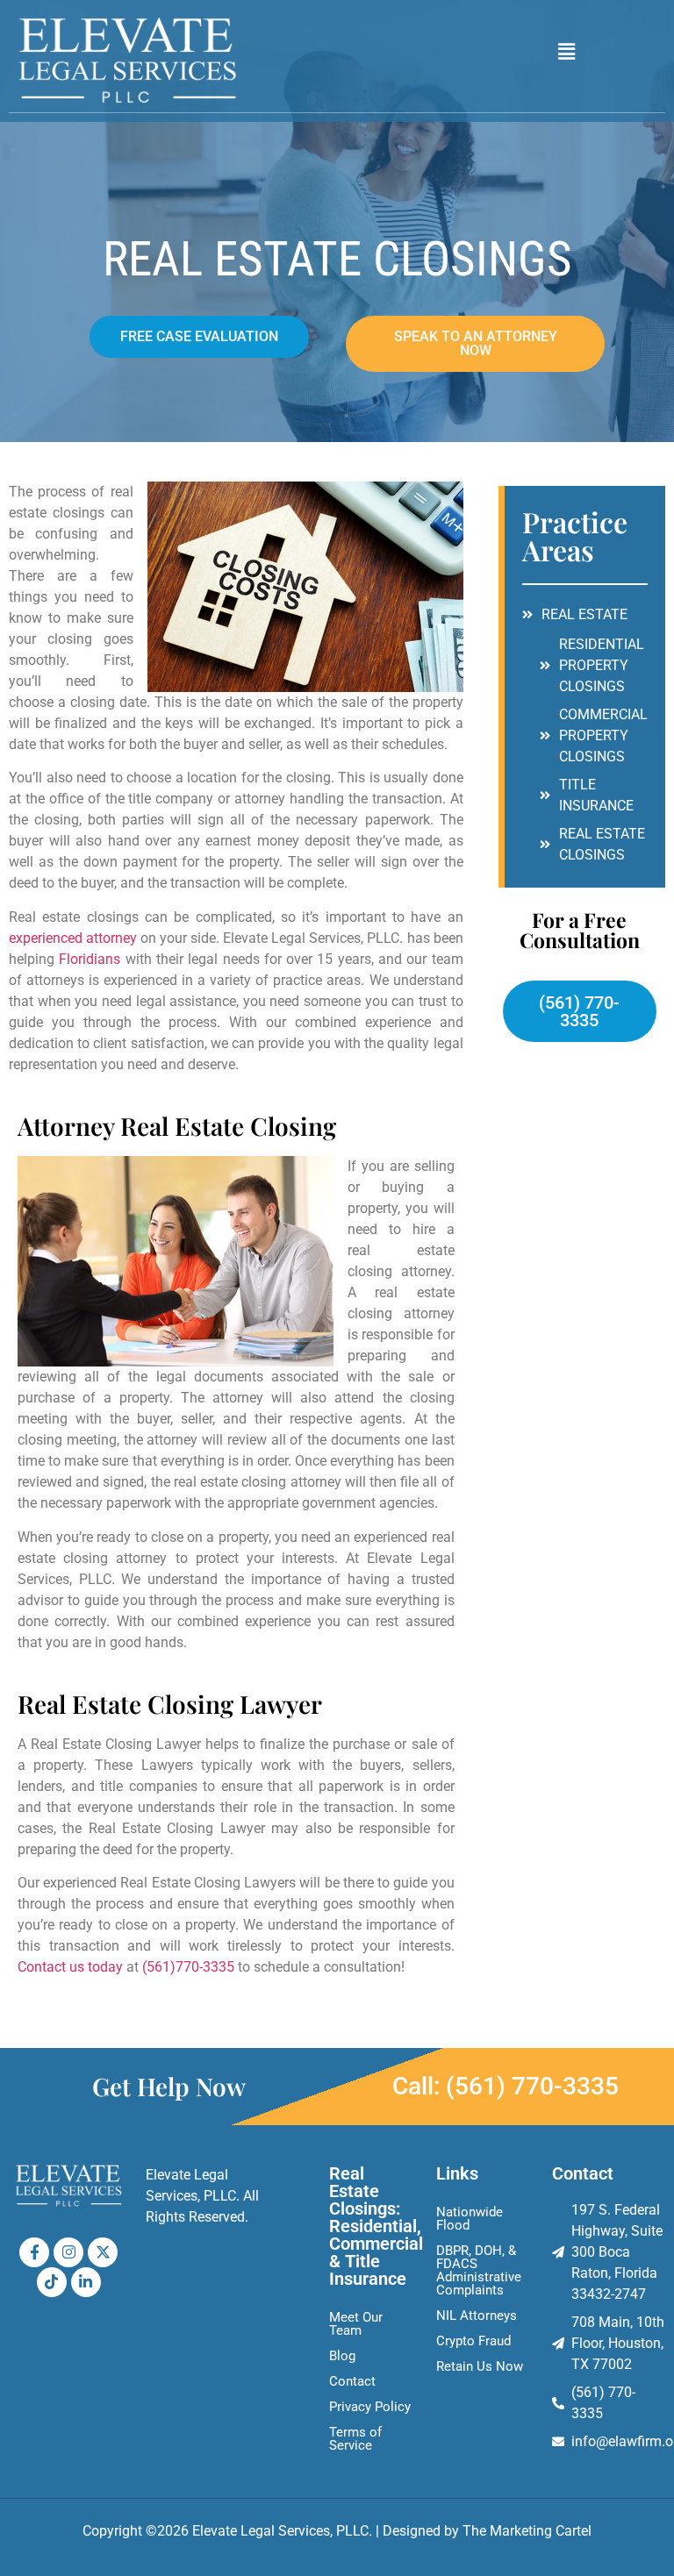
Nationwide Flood (470, 2219)
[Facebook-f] (34, 2252)
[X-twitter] (103, 2252)
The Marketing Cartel (527, 2531)
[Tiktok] (52, 2282)
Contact (352, 2381)
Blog (342, 2356)
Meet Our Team (356, 2324)
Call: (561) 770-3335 (505, 2086)
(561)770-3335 (188, 1967)
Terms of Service (355, 2439)
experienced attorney (73, 938)
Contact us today (70, 1967)
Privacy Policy (370, 2407)
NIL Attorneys (477, 2316)
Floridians (90, 959)
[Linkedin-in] (86, 2282)
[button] (567, 52)
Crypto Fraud (473, 2341)
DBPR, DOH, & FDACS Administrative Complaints (479, 2270)
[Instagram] (68, 2252)
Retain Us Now (480, 2366)
